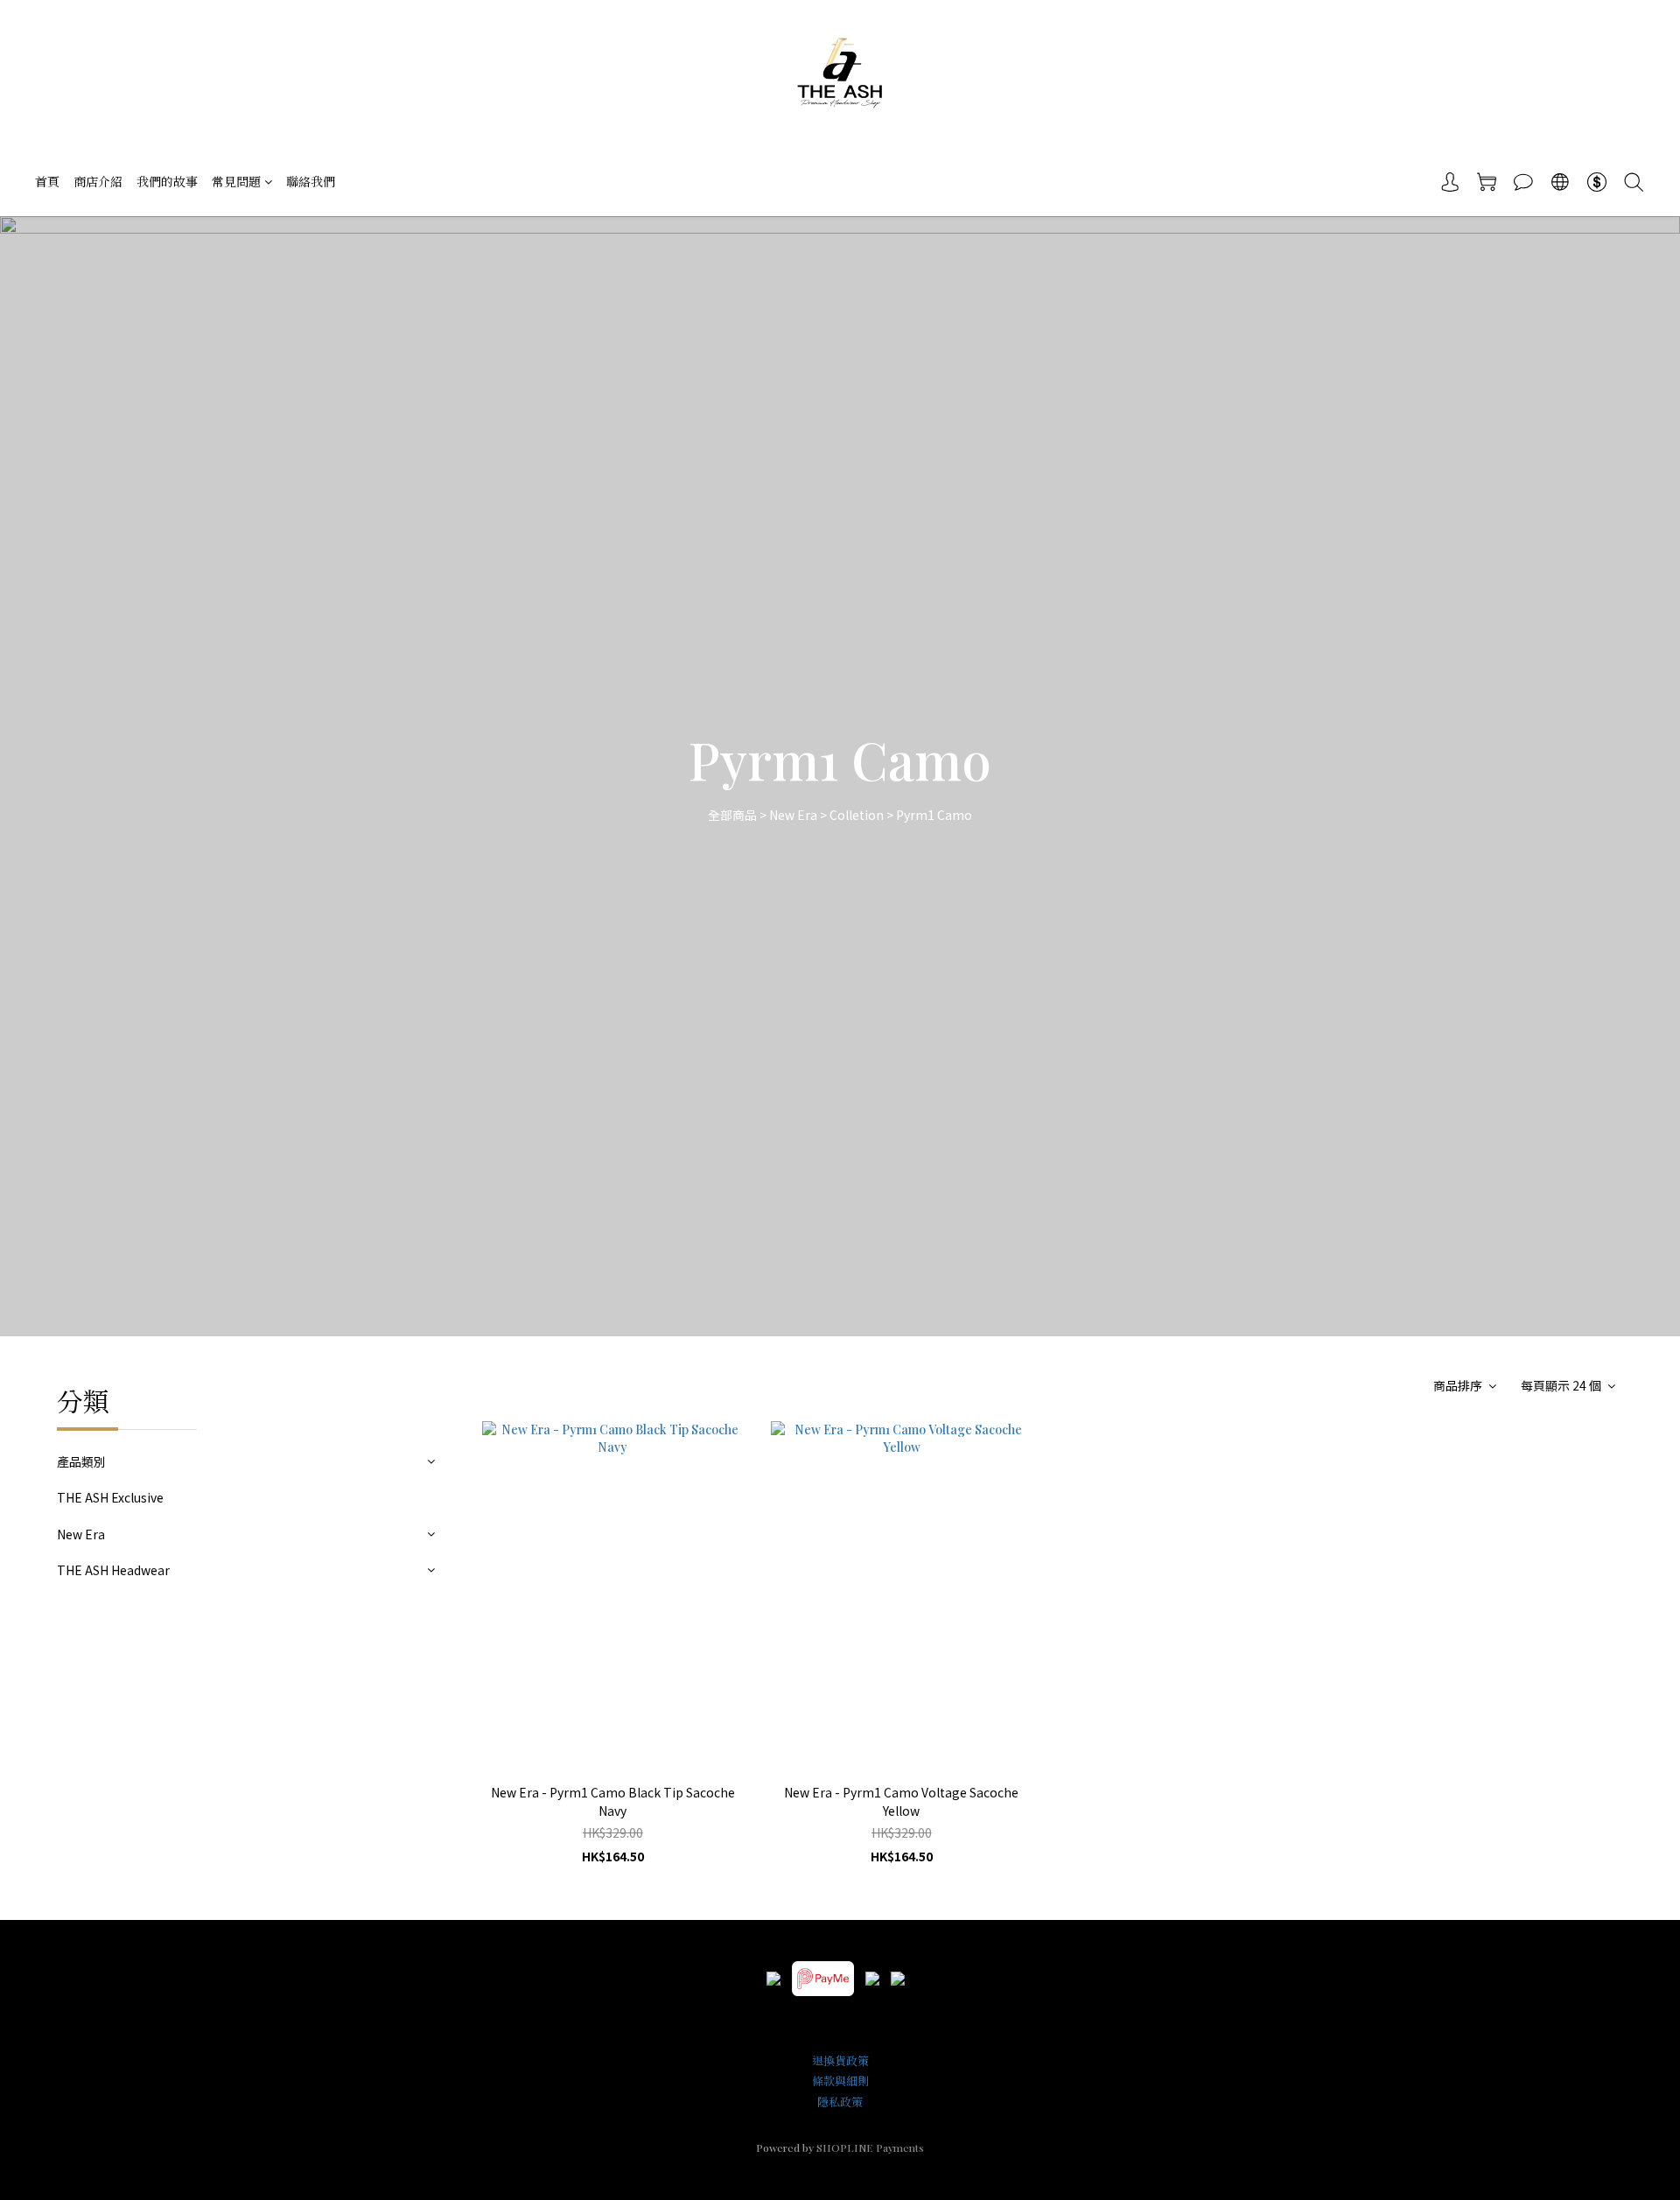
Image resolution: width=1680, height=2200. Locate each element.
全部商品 (732, 815)
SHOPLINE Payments (870, 2147)
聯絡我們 (311, 182)
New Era (793, 815)
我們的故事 (167, 182)
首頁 (47, 182)
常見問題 (236, 182)
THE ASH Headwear (113, 1570)
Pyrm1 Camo (934, 815)
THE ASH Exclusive (110, 1497)
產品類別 (81, 1461)
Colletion (857, 815)
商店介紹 (98, 182)
